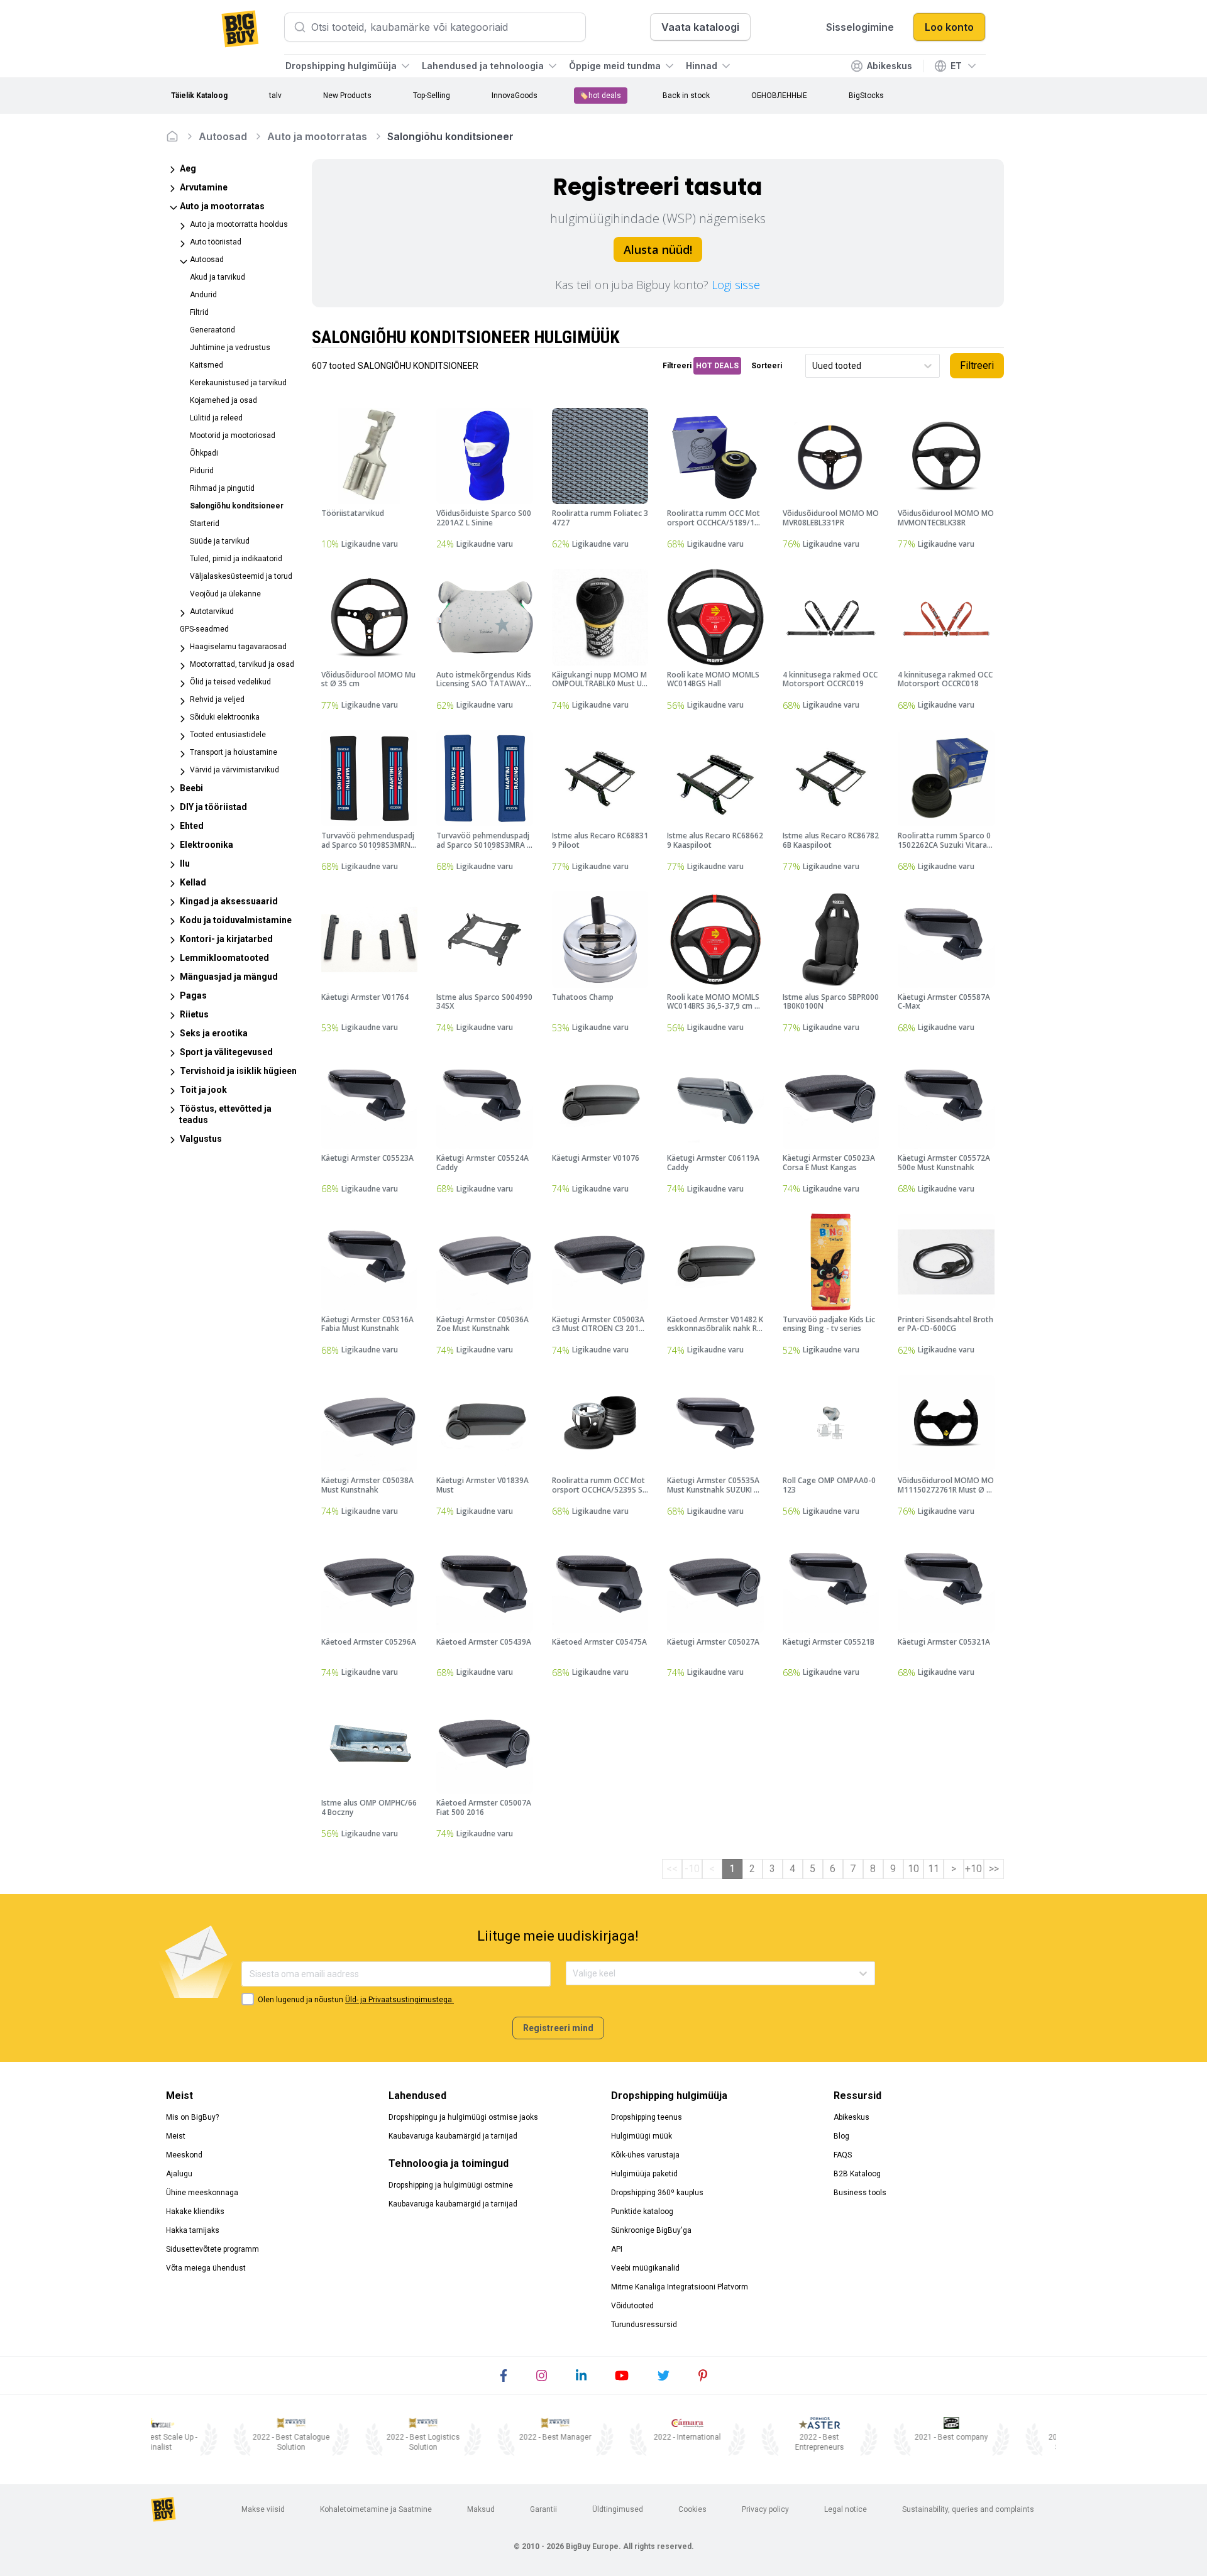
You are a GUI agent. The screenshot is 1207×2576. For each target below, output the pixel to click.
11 (934, 1869)
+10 (973, 1869)
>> (994, 1869)
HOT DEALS (717, 366)
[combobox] (813, 366)
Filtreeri (977, 365)
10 (913, 1869)
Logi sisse (736, 285)
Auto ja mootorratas (317, 136)
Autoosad (223, 136)
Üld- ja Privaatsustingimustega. (400, 2000)
